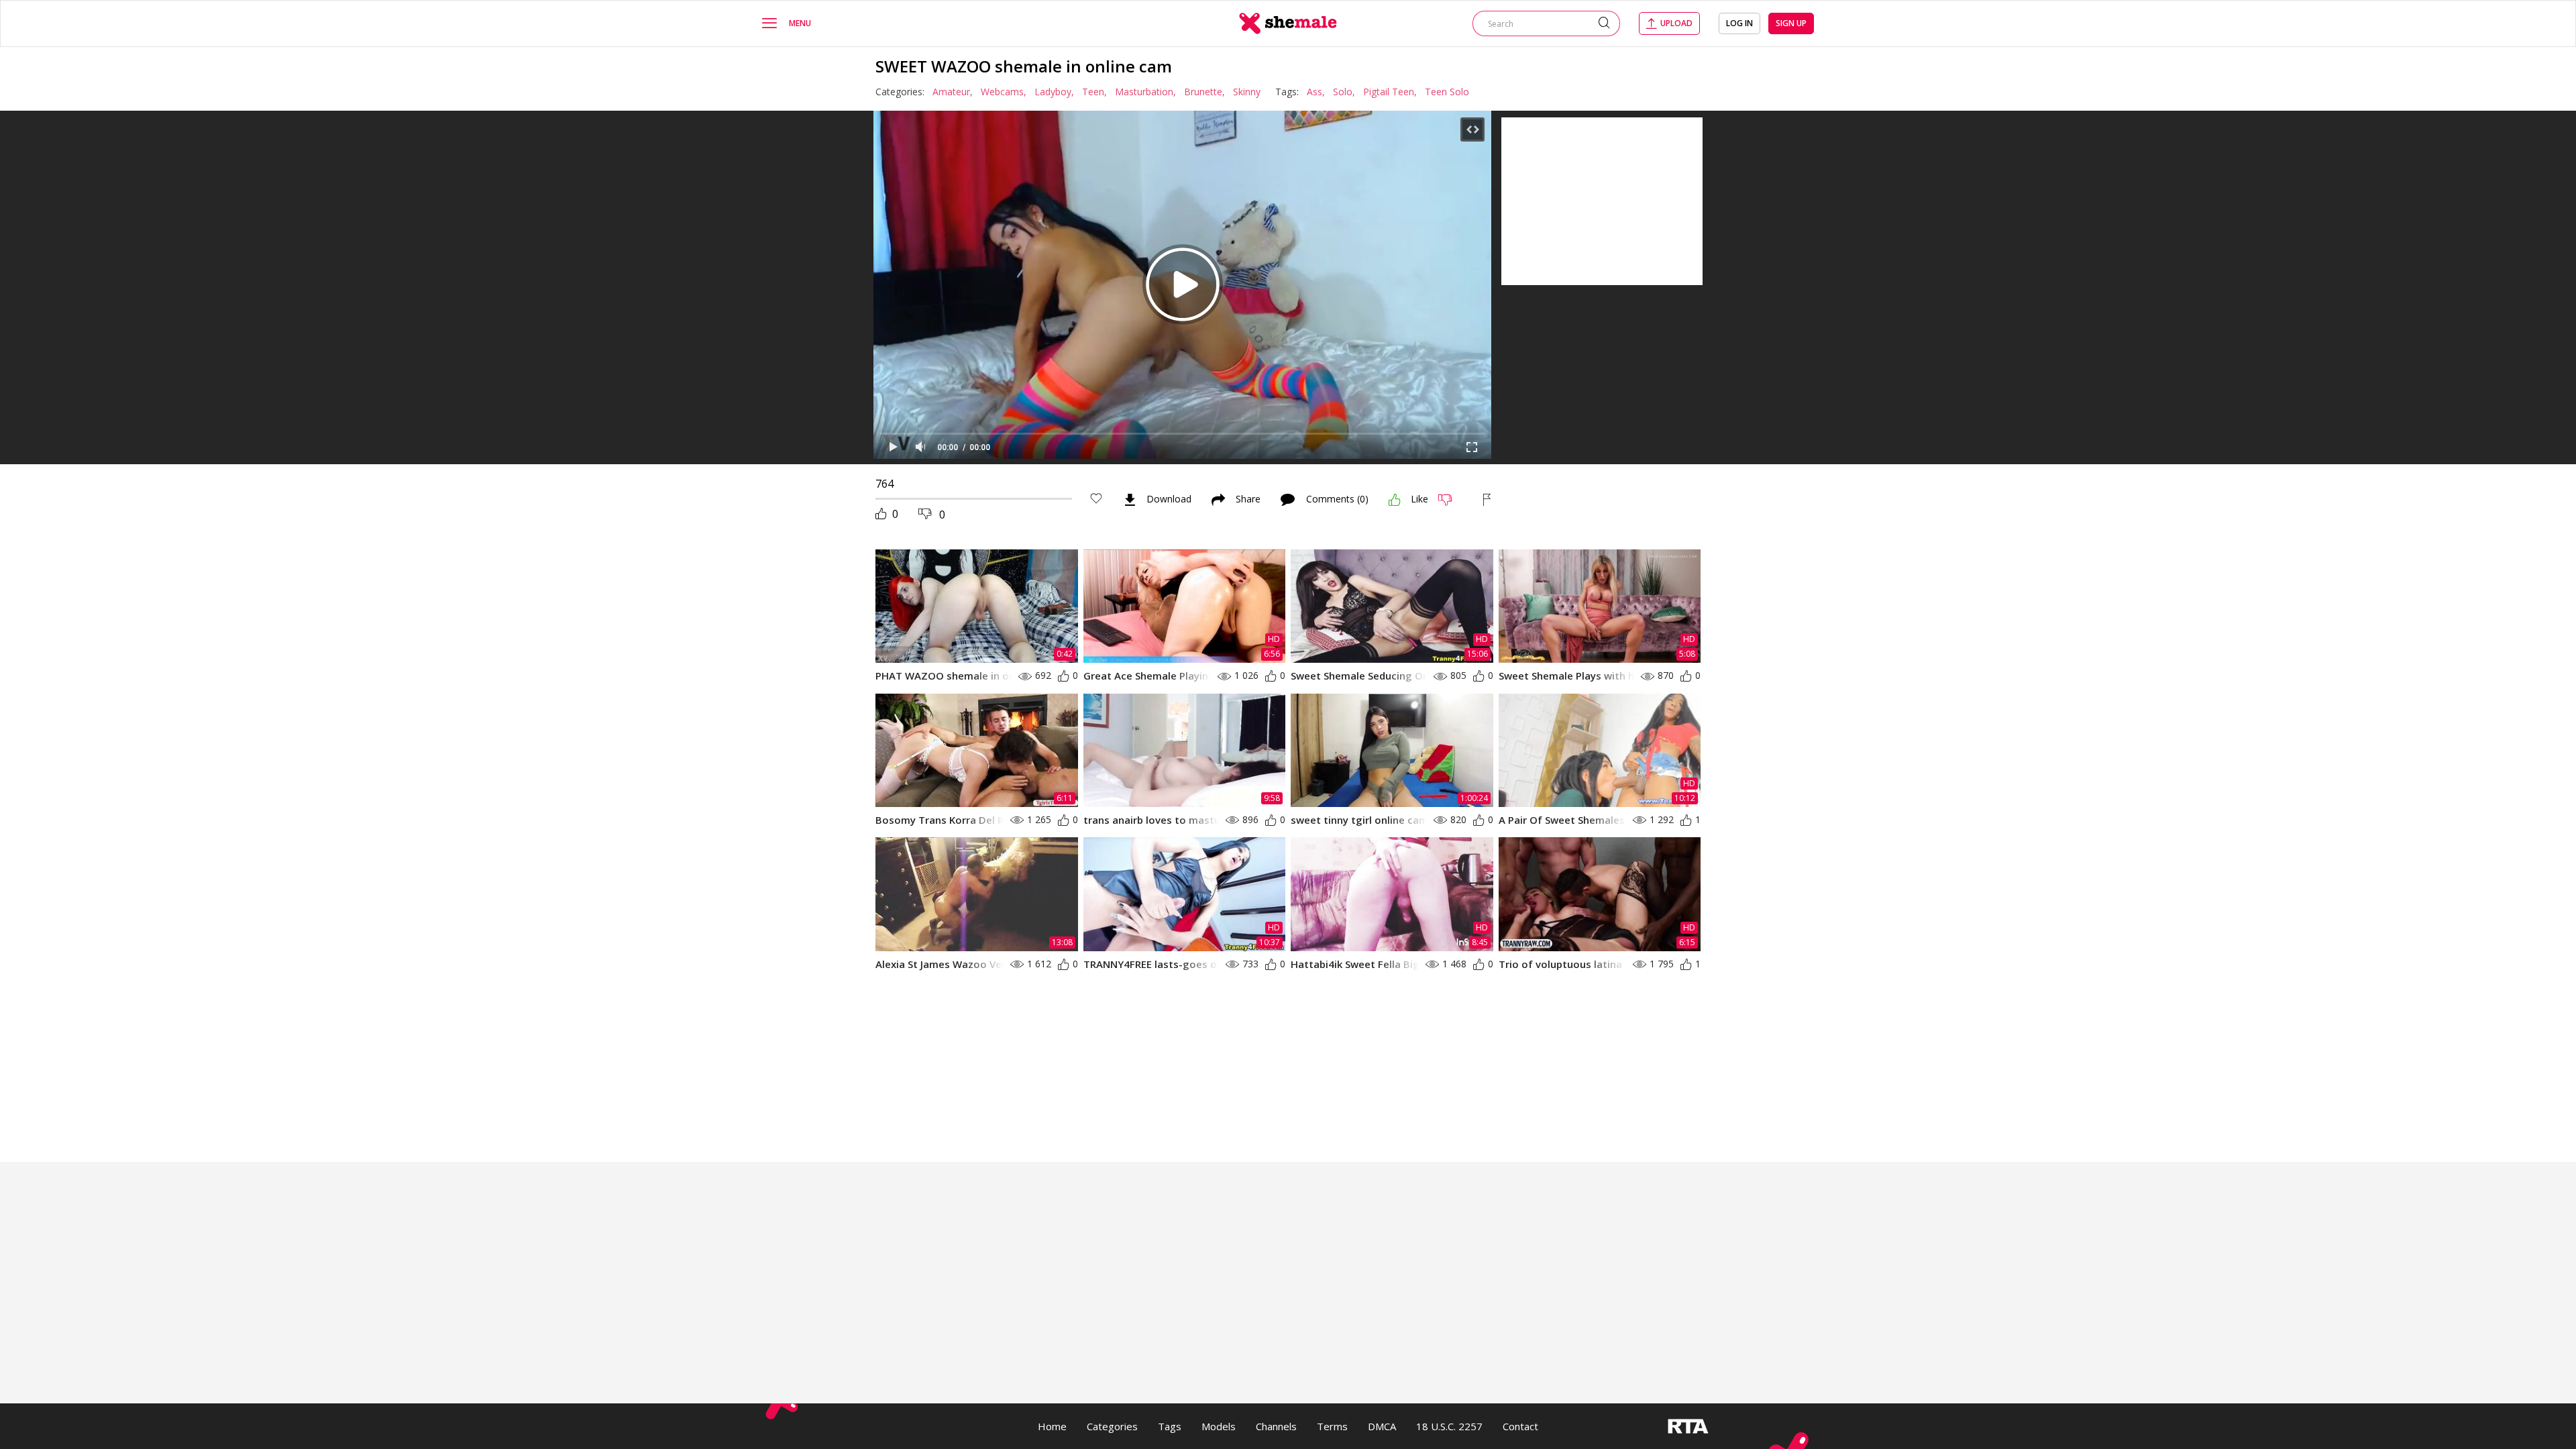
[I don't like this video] (1451, 500)
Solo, (1344, 92)
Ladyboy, (1054, 92)
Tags (1170, 1426)
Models (1219, 1426)
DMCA (1382, 1426)
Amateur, (953, 92)
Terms (1332, 1426)
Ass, (1316, 92)
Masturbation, (1145, 92)
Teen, (1094, 92)
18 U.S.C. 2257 (1449, 1426)
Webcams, (1004, 92)
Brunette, (1204, 92)
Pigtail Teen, (1390, 92)
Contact (1520, 1426)
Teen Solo (1447, 92)
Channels (1276, 1426)
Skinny (1247, 92)
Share (1248, 500)
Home (1052, 1426)
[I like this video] (1395, 500)
